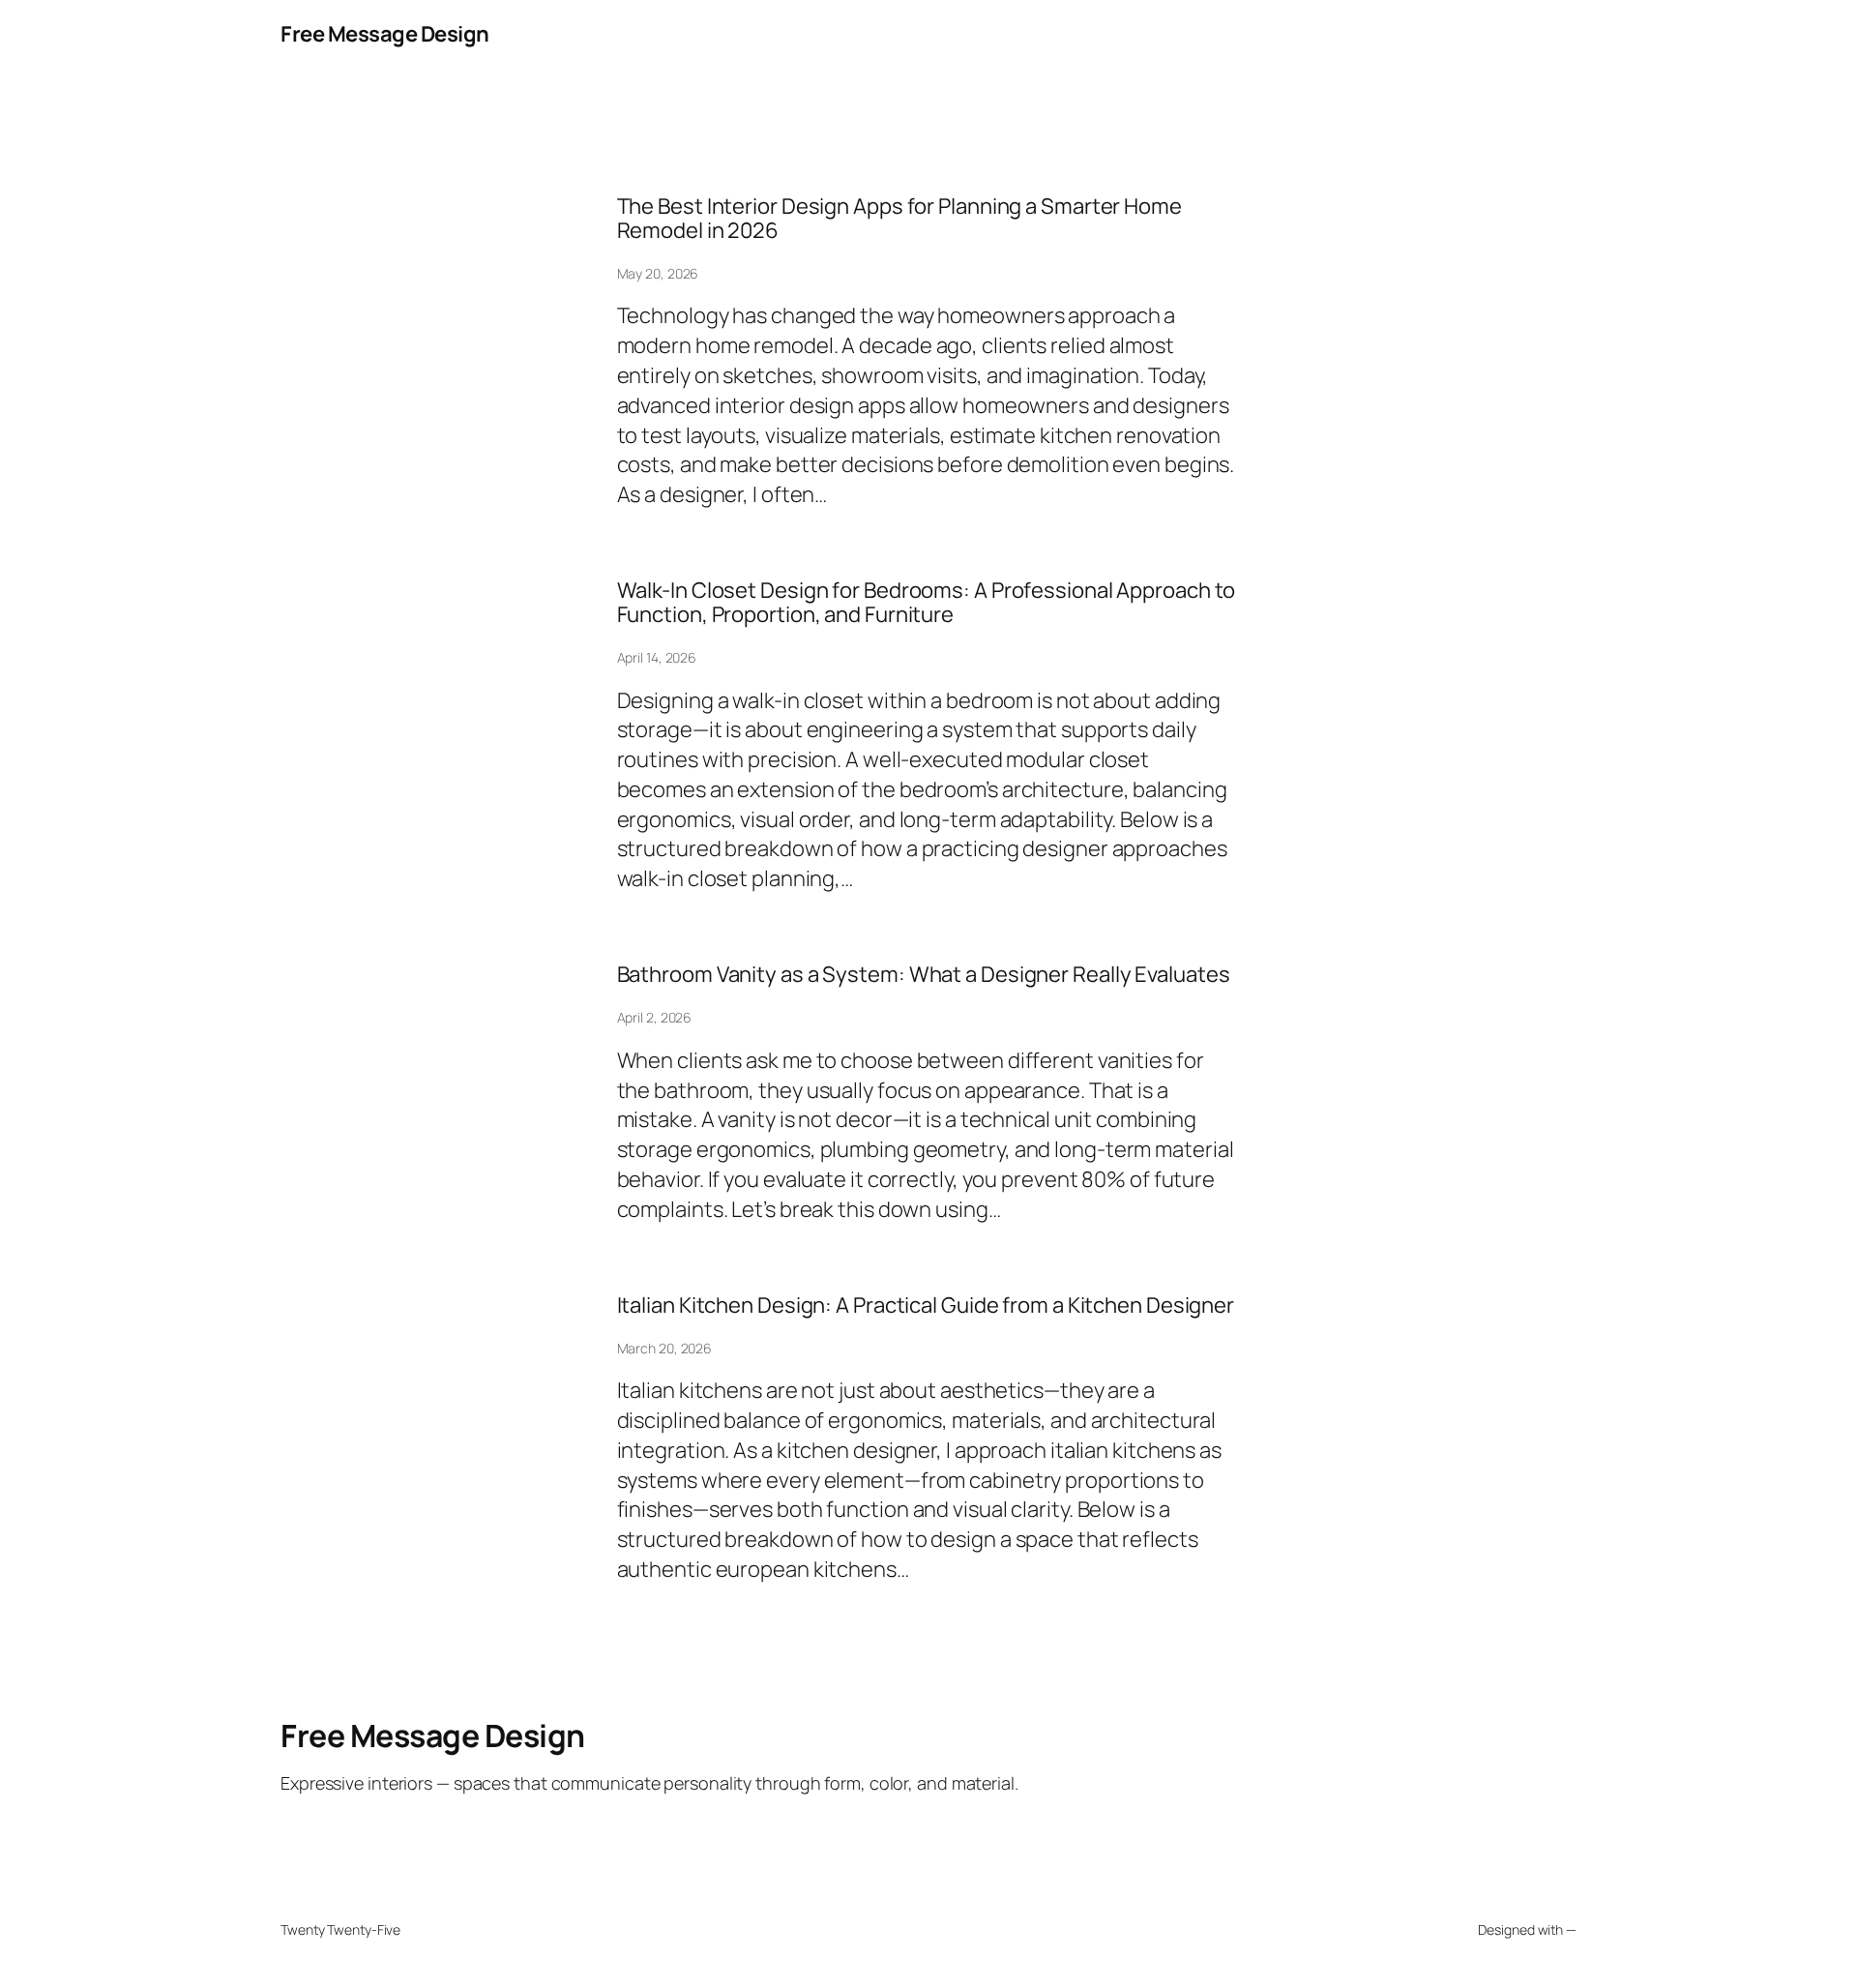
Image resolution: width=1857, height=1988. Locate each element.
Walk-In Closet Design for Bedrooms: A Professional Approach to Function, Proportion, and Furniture (927, 603)
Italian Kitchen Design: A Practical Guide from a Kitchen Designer (926, 1306)
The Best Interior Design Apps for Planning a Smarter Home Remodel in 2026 (899, 219)
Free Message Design (385, 34)
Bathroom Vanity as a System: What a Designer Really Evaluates (924, 975)
